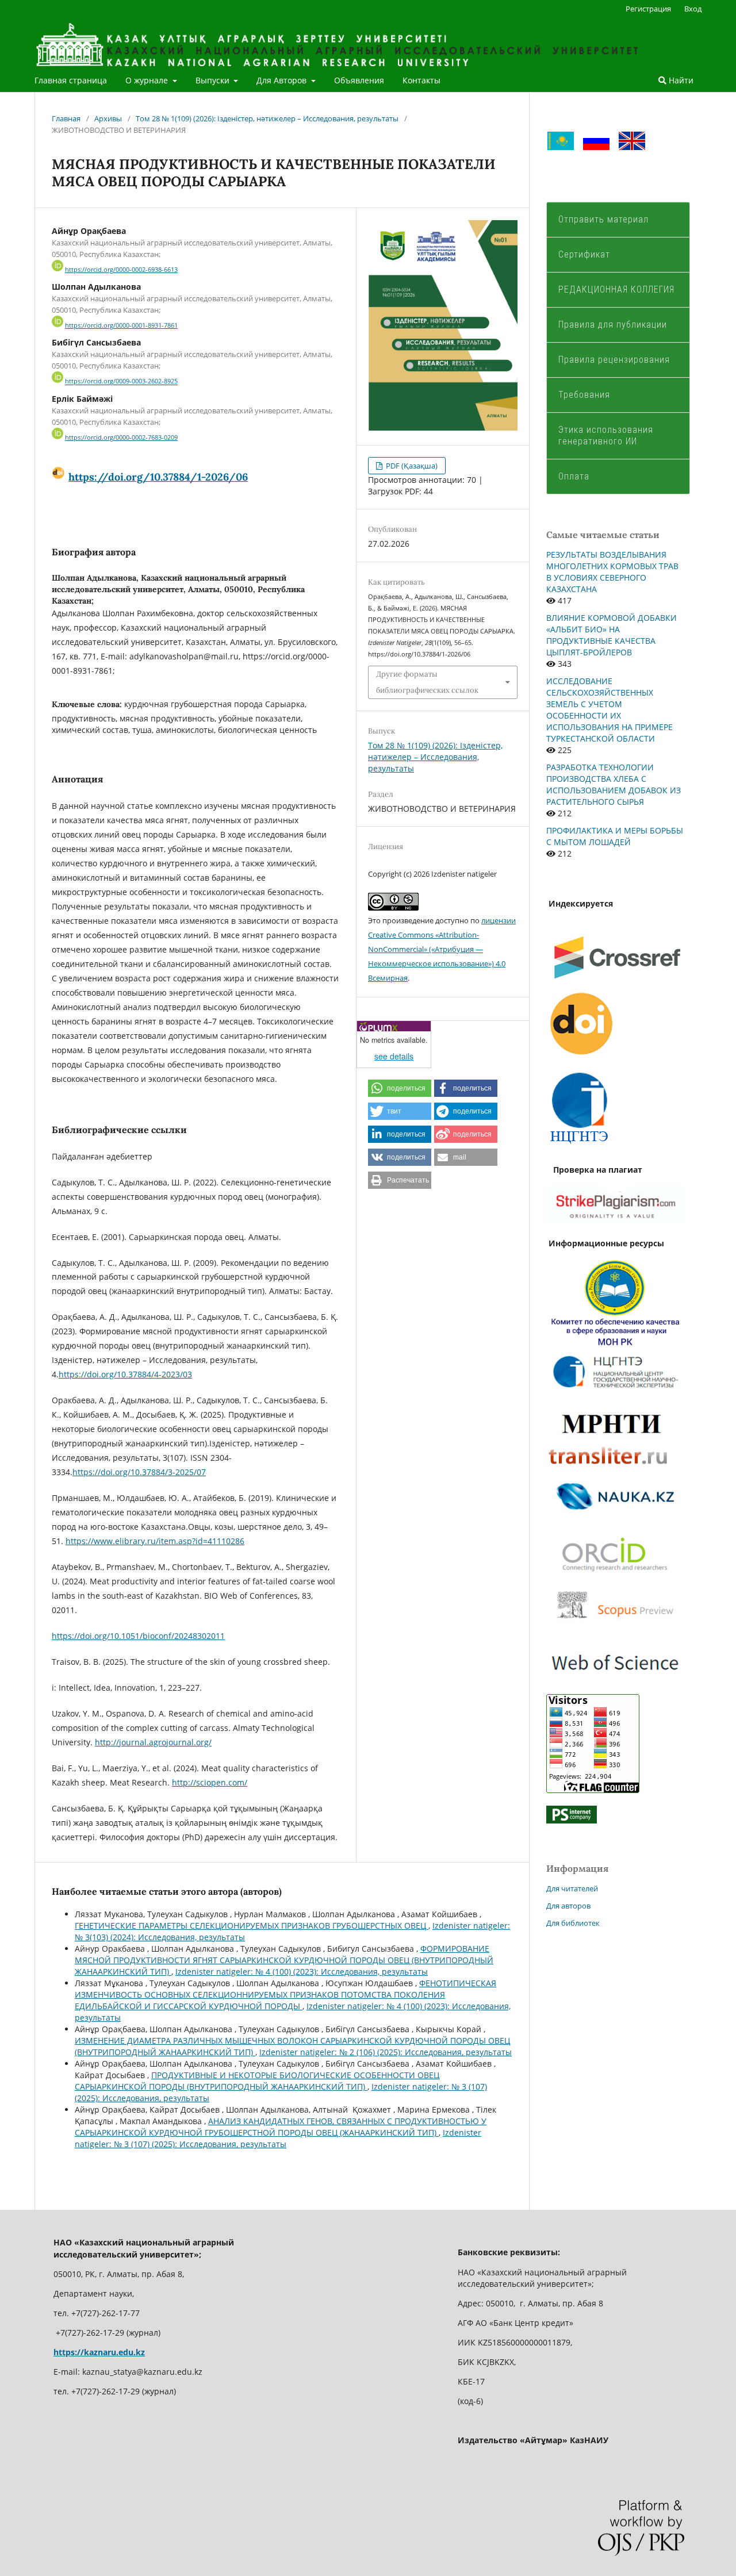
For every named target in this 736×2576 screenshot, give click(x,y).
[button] (400, 1088)
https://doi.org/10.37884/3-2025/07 (139, 1472)
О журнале (148, 80)
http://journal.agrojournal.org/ (153, 1742)
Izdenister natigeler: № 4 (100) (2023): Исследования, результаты (302, 1972)
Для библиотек (573, 1923)
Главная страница (71, 80)
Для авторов (568, 1906)
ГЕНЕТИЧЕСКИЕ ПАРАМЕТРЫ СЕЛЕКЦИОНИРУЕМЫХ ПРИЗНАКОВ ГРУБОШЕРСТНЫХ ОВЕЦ (252, 1926)
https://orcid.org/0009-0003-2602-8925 (121, 382)
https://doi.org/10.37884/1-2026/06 (158, 477)
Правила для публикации (613, 325)
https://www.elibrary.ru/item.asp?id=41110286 (155, 1541)
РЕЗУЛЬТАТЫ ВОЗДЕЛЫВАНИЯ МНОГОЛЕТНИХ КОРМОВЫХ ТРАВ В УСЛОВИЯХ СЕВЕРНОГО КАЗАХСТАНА (612, 572)
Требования (584, 395)
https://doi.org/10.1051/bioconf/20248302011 (138, 1636)
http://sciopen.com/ (210, 1782)
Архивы (108, 118)
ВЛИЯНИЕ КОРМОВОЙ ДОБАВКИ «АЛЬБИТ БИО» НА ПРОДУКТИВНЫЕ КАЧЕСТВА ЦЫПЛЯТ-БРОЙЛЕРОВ (612, 635)
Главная (66, 118)
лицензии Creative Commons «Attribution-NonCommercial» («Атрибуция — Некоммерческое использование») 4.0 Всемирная (442, 949)
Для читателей (572, 1888)
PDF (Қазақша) (411, 466)
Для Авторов (283, 80)
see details (394, 1056)
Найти (680, 80)
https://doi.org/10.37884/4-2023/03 (125, 1374)
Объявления (359, 80)
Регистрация (648, 9)
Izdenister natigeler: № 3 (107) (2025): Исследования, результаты (278, 2138)
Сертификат (584, 254)
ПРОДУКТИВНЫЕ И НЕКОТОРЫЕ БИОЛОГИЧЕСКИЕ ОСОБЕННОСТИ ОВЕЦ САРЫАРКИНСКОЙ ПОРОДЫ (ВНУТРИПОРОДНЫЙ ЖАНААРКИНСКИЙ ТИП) (257, 2081)
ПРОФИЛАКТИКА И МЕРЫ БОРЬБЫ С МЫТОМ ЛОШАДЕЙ (615, 836)
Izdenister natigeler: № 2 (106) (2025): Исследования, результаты (386, 2052)
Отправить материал (603, 219)
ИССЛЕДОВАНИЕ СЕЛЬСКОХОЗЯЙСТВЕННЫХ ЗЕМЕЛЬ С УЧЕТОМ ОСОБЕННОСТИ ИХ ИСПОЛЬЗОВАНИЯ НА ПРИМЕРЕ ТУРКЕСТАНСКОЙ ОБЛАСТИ (609, 710)
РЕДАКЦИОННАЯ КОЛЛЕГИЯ (616, 289)
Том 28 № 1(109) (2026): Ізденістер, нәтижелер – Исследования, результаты (267, 118)
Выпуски (214, 80)
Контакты (421, 80)
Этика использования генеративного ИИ (606, 435)
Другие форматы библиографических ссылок (427, 682)
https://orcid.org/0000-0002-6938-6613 (121, 270)
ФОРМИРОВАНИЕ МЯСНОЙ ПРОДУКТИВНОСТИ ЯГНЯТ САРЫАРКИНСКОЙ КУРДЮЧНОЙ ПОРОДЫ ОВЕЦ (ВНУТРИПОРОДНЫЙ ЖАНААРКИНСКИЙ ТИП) (284, 1960)
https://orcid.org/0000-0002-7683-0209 (121, 437)
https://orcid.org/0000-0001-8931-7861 (121, 325)
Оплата (575, 476)
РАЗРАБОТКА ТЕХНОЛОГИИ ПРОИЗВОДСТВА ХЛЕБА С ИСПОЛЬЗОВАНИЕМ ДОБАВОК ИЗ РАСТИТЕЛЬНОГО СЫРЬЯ (614, 784)
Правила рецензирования (614, 360)
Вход (693, 9)
